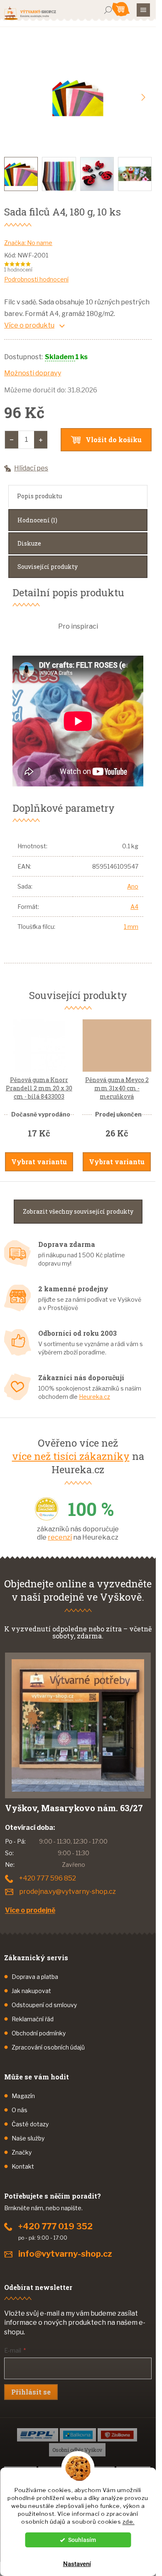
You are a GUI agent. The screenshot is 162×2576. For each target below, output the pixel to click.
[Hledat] (108, 10)
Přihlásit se (31, 2392)
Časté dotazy (30, 2124)
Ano (133, 886)
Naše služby (28, 2138)
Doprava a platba (35, 1977)
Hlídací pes (31, 468)
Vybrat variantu (39, 1162)
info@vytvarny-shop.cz (65, 2254)
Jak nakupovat (31, 1991)
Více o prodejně (30, 1910)
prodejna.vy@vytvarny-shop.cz (67, 1892)
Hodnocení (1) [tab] (37, 520)
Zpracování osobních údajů (48, 2047)
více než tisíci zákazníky (71, 1456)
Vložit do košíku (114, 440)
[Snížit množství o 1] (12, 440)
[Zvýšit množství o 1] (41, 440)
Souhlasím (82, 2540)
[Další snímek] (143, 98)
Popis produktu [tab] (39, 496)
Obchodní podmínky (39, 2033)
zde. (129, 2522)
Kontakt (23, 2166)
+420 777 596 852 (48, 1878)
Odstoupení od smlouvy (44, 2005)
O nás (20, 2110)
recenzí (60, 1537)
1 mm (131, 927)
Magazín (23, 2096)
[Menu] (143, 10)
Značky (22, 2152)
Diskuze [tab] (29, 543)
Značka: (28, 243)
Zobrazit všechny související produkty (78, 1211)
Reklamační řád (33, 2019)
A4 (134, 907)
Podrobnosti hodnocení (36, 279)
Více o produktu (29, 325)
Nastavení (77, 2564)
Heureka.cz (94, 1397)
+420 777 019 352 (55, 2226)
